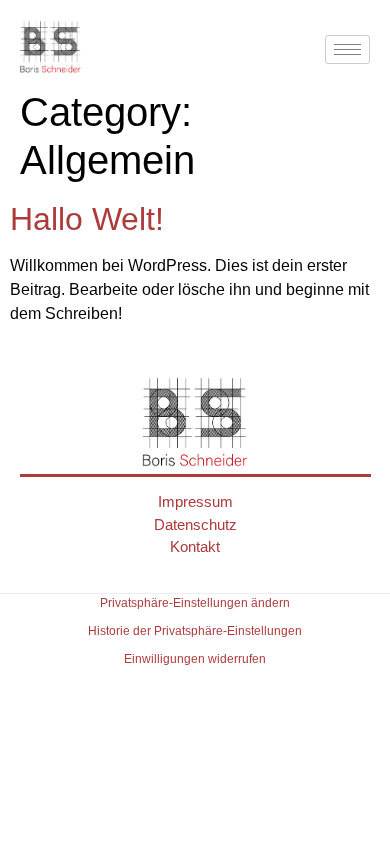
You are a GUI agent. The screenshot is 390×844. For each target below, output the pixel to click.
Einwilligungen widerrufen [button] (195, 659)
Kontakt (195, 546)
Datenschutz (195, 524)
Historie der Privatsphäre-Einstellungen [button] (195, 631)
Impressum (195, 501)
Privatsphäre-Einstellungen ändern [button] (195, 603)
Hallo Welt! (87, 219)
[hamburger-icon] (347, 49)
